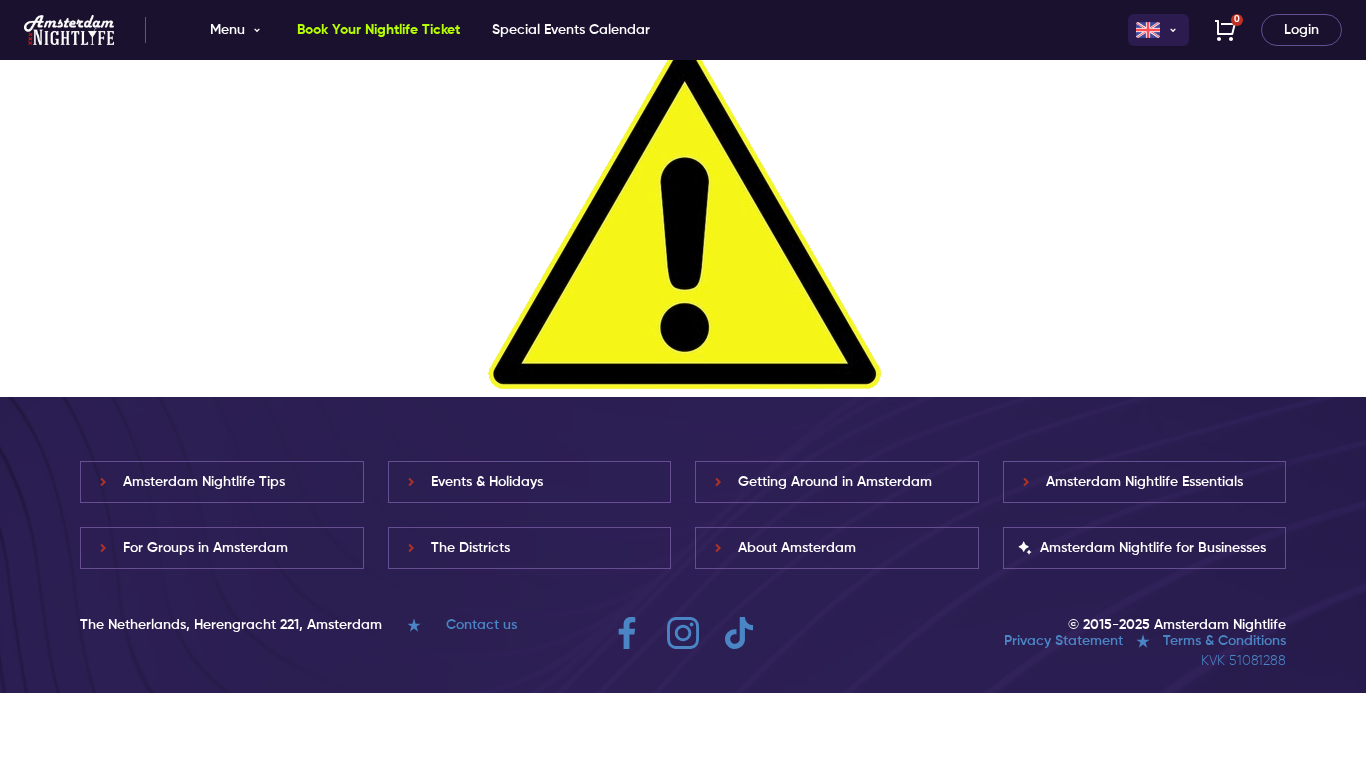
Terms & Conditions (1224, 641)
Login (1301, 30)
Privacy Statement (1063, 641)
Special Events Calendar (571, 30)
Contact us (481, 625)
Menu (227, 30)
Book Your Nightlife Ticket (378, 30)
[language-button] (1158, 30)
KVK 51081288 (1243, 661)
